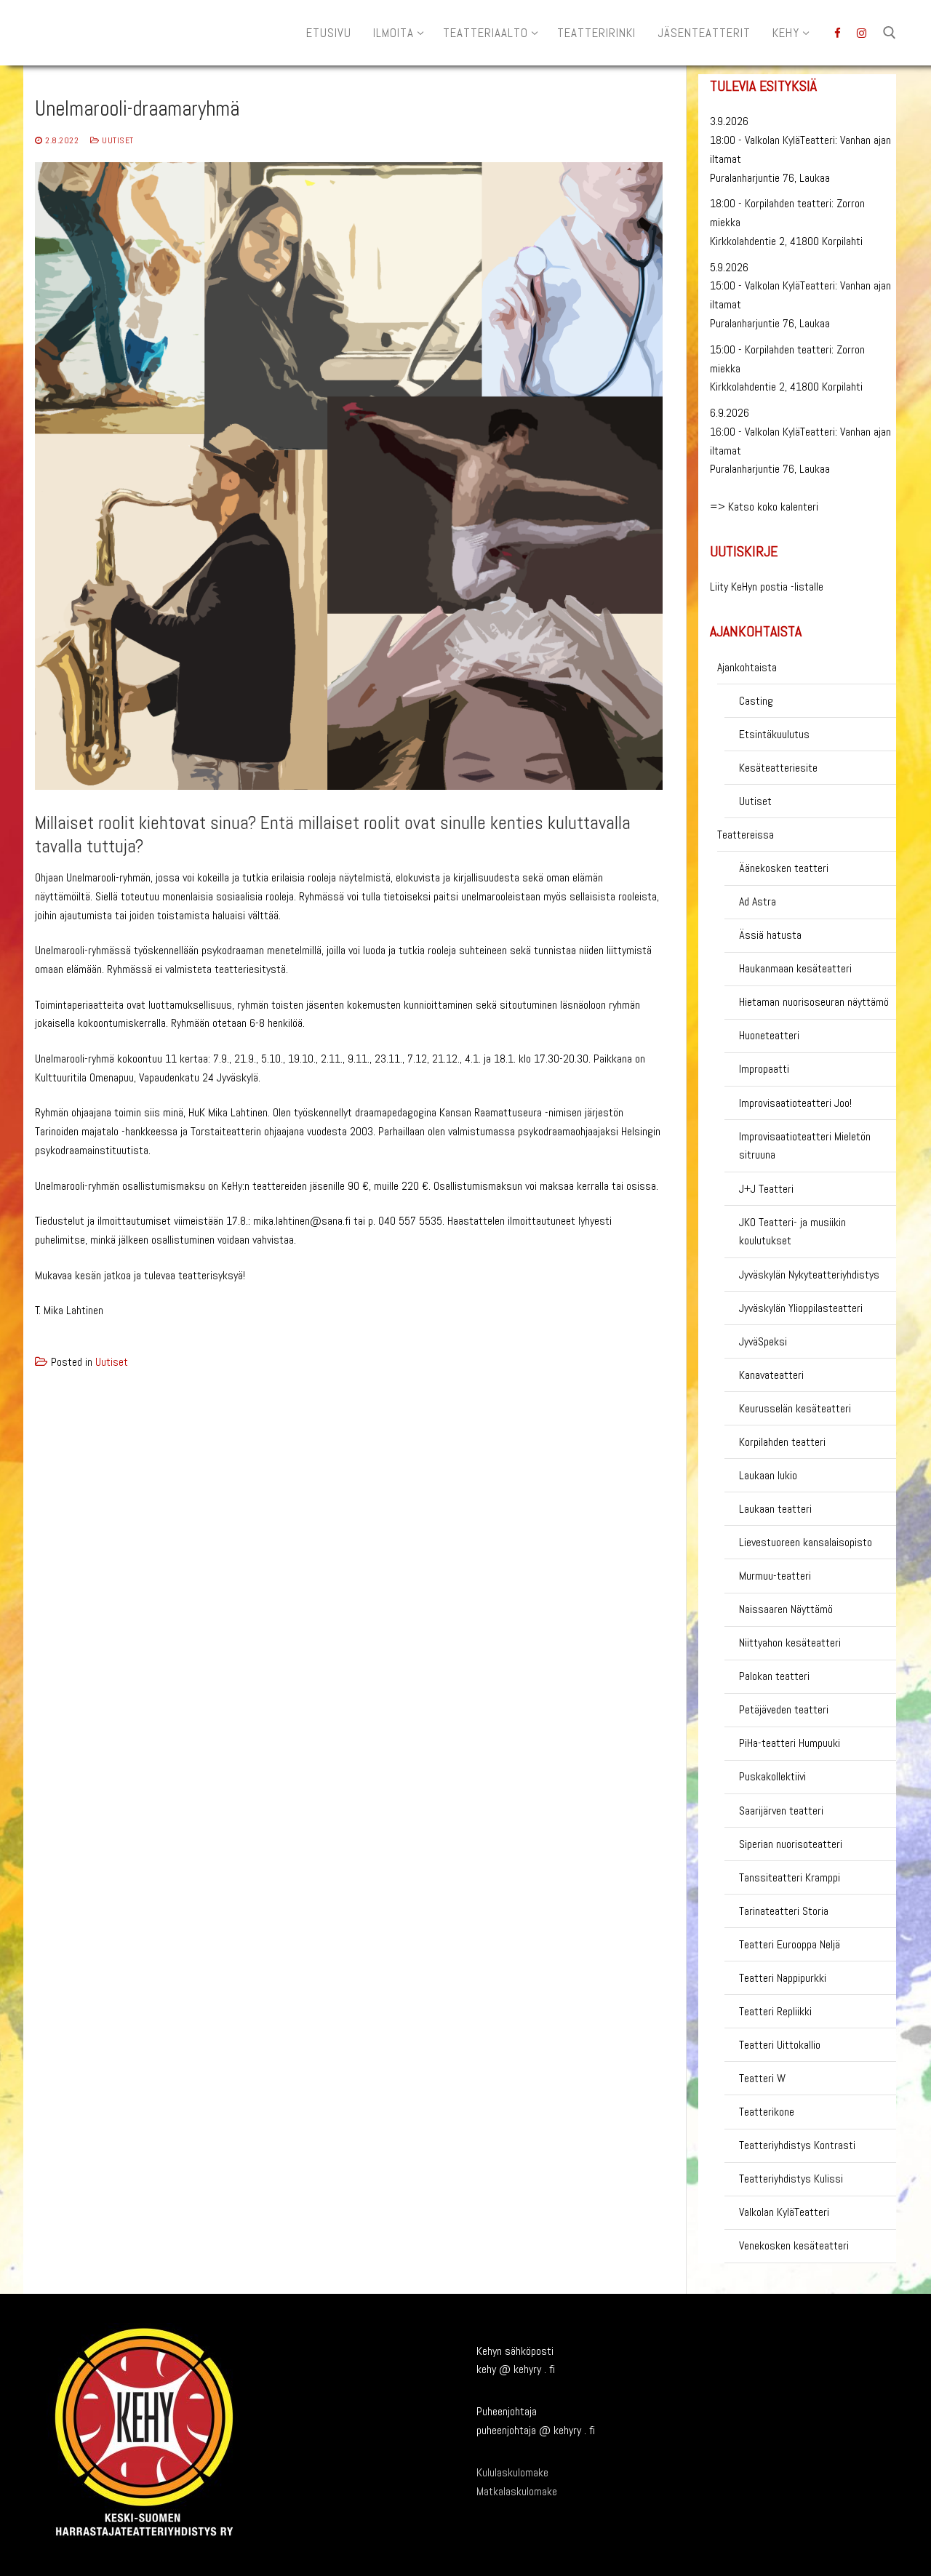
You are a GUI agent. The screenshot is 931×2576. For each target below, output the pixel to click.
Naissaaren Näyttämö (786, 1609)
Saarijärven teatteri (781, 1811)
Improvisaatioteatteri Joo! (795, 1103)
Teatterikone (767, 2112)
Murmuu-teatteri (775, 1576)
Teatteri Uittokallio (780, 2045)
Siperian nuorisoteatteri (791, 1844)
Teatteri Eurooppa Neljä (790, 1944)
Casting (756, 701)
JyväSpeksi (763, 1341)
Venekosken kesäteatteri (794, 2245)
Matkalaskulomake (517, 2491)
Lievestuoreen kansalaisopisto (806, 1542)
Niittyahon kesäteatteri (790, 1643)
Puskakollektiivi (772, 1776)
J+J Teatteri (766, 1189)
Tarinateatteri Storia (784, 1911)
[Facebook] (838, 33)
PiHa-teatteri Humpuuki (790, 1743)
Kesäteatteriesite (778, 768)
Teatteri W (762, 2078)
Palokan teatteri (774, 1676)
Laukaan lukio (768, 1475)
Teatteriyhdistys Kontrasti (797, 2145)
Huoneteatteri (769, 1035)
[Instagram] (862, 33)
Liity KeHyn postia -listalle (767, 587)
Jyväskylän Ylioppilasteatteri (801, 1308)
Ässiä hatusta (770, 935)
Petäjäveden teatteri (784, 1709)
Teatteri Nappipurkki (783, 1978)
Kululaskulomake (512, 2472)
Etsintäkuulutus (774, 734)
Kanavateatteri (771, 1375)
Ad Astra (758, 901)
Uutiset (117, 140)
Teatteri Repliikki (775, 2011)
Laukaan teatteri (775, 1509)
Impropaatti (764, 1069)
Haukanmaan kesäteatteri (795, 968)
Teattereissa (746, 835)
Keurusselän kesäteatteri (795, 1408)
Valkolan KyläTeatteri (784, 2212)
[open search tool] (890, 33)
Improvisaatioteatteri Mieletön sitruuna (805, 1146)
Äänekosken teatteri (784, 868)
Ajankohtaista (747, 667)
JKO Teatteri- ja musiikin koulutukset (792, 1232)
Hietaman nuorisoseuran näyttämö (814, 1002)
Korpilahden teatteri (782, 1442)
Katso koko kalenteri (773, 507)
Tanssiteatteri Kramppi (790, 1877)
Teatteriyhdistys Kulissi (791, 2179)
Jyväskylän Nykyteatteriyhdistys (809, 1275)
